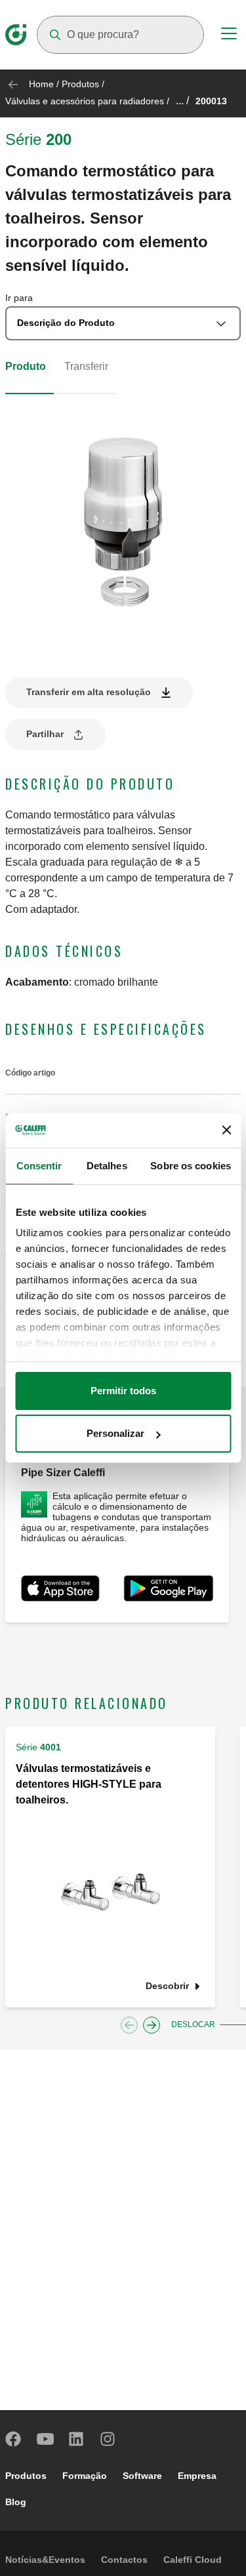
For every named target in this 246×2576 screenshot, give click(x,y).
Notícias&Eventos (45, 2560)
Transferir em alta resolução (89, 692)
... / (182, 101)
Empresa (197, 2476)
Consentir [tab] (39, 1166)
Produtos (80, 84)
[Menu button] (229, 35)
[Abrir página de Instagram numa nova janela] (108, 2439)
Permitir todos (123, 1391)
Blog (16, 2502)
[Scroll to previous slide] (129, 2025)
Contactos (124, 2560)
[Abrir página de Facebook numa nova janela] (14, 2439)
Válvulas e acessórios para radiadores (85, 101)
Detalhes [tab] (107, 1166)
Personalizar (115, 1433)
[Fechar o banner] (226, 1130)
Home (41, 84)
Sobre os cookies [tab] (191, 1166)
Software (142, 2476)
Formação (85, 2476)
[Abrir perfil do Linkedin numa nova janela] (77, 2439)
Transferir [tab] (86, 366)
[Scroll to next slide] (152, 2025)
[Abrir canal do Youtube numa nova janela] (45, 2439)
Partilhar (45, 734)
